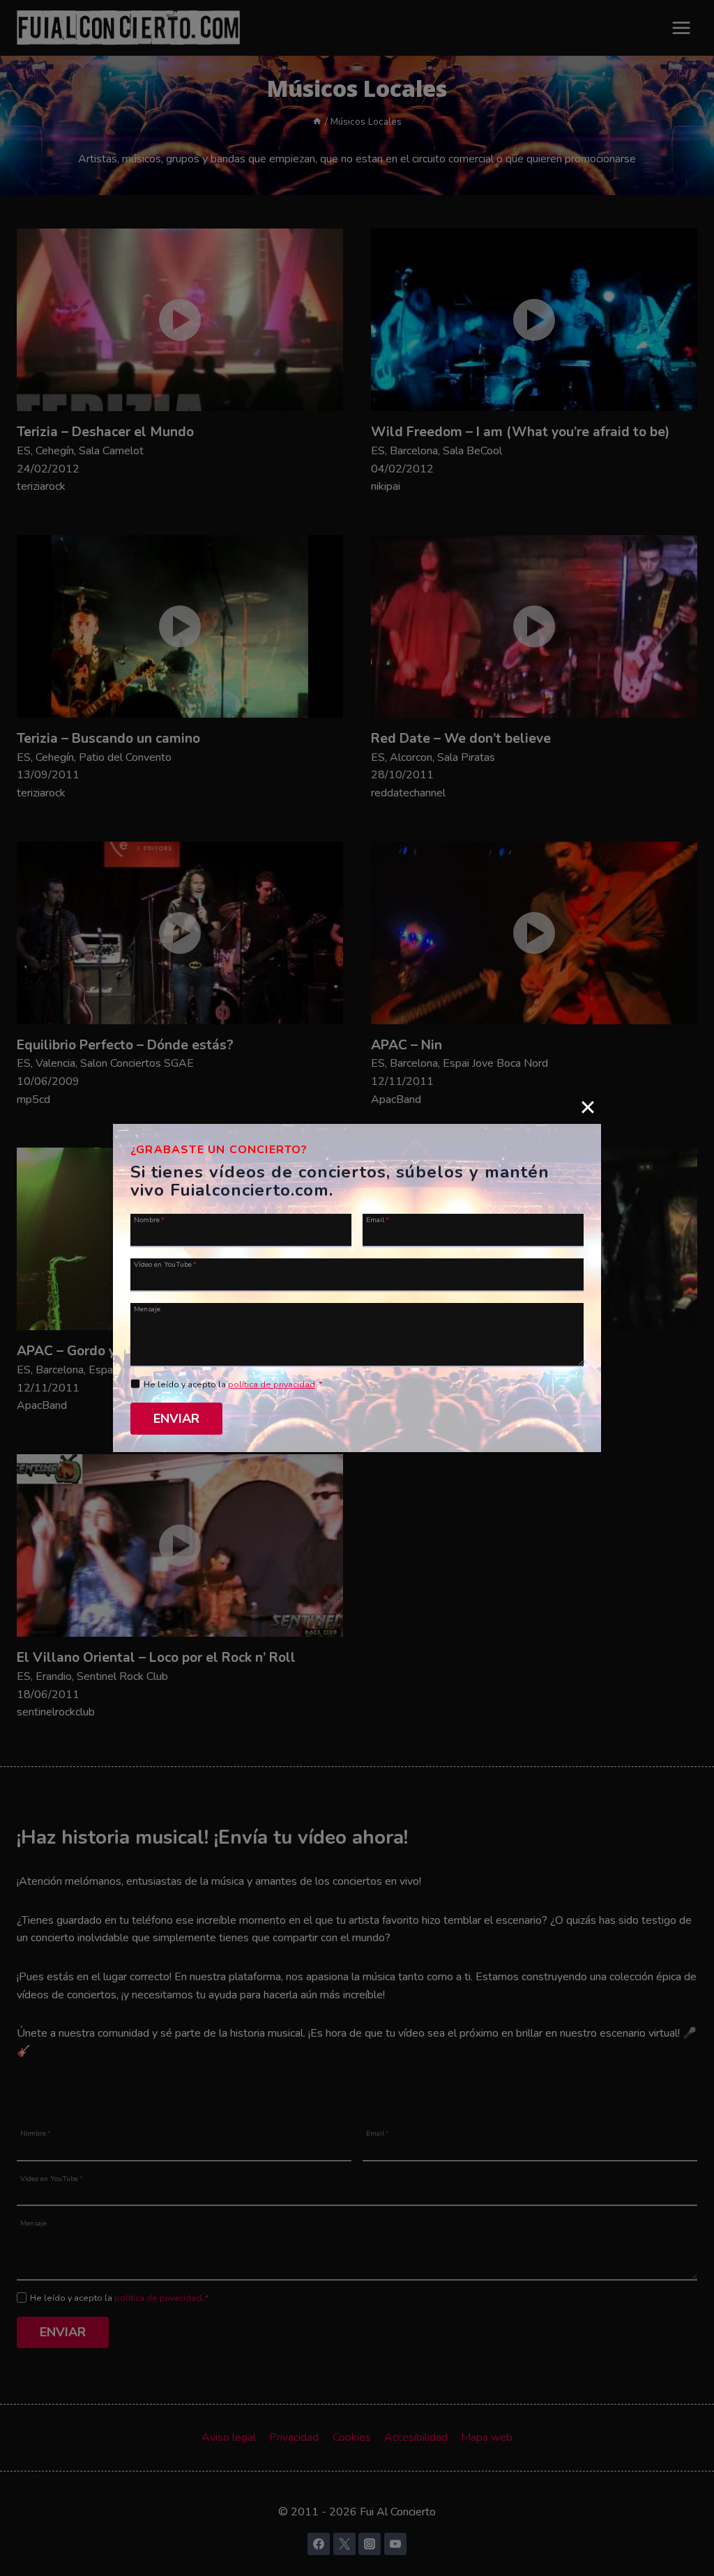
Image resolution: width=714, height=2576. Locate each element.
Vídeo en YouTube (165, 1264)
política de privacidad (272, 1385)
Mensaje (147, 1309)
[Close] (588, 1107)
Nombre (149, 1219)
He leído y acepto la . (233, 1385)
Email (378, 1219)
